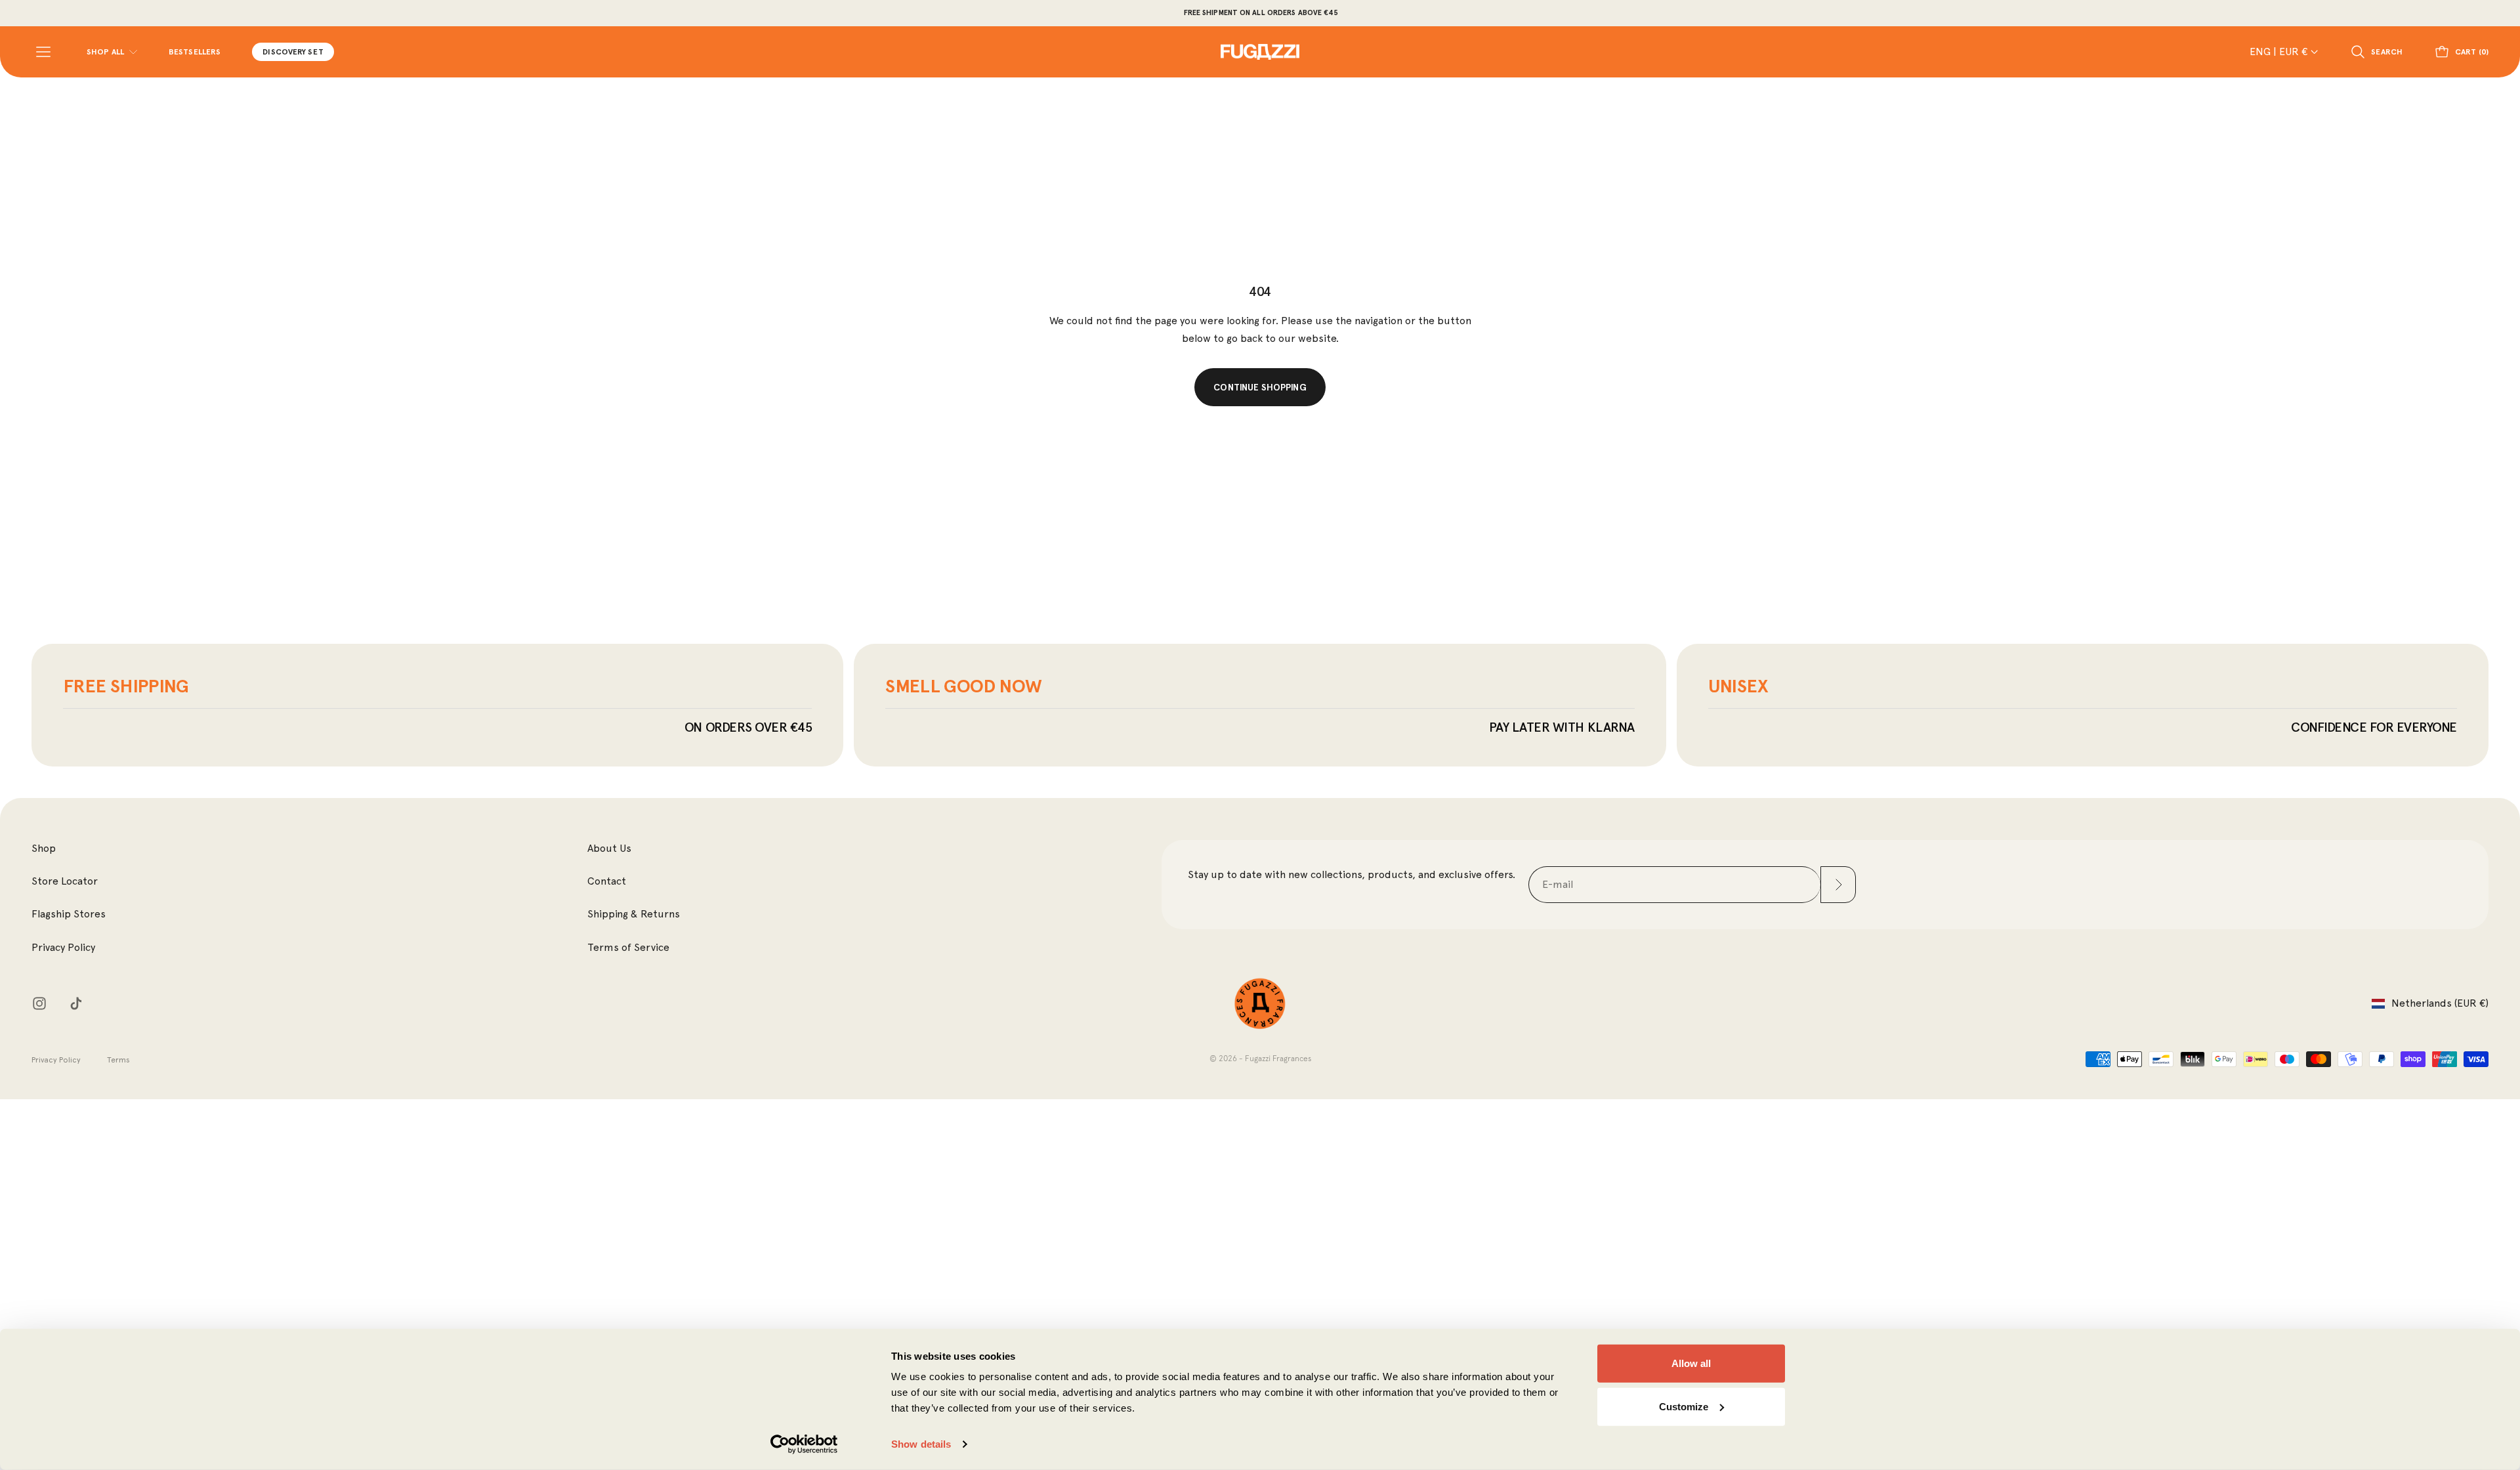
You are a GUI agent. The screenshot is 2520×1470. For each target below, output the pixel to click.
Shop (44, 848)
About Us (609, 848)
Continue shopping (1260, 387)
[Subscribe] (1838, 885)
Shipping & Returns (634, 914)
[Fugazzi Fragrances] (1260, 1004)
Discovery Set (293, 52)
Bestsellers (195, 52)
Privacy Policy (63, 947)
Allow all (1691, 1363)
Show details (921, 1444)
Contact (607, 881)
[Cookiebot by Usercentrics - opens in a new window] (804, 1444)
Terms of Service (628, 947)
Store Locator (65, 881)
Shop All (105, 52)
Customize (1684, 1406)
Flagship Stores (69, 914)
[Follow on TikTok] (76, 1003)
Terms (118, 1060)
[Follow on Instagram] (39, 1003)
